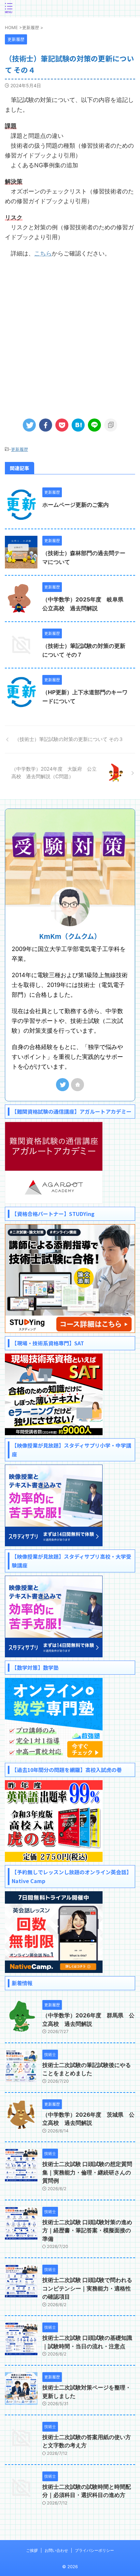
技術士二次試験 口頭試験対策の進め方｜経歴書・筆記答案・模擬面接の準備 (87, 2231)
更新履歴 (20, 449)
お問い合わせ (56, 2550)
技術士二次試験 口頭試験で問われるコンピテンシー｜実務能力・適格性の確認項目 (87, 2288)
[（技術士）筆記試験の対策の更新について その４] (78, 425)
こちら (43, 253)
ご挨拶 (32, 2550)
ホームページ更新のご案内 (76, 505)
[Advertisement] (70, 335)
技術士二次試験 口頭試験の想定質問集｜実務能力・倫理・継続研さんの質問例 (87, 2172)
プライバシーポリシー (94, 2550)
